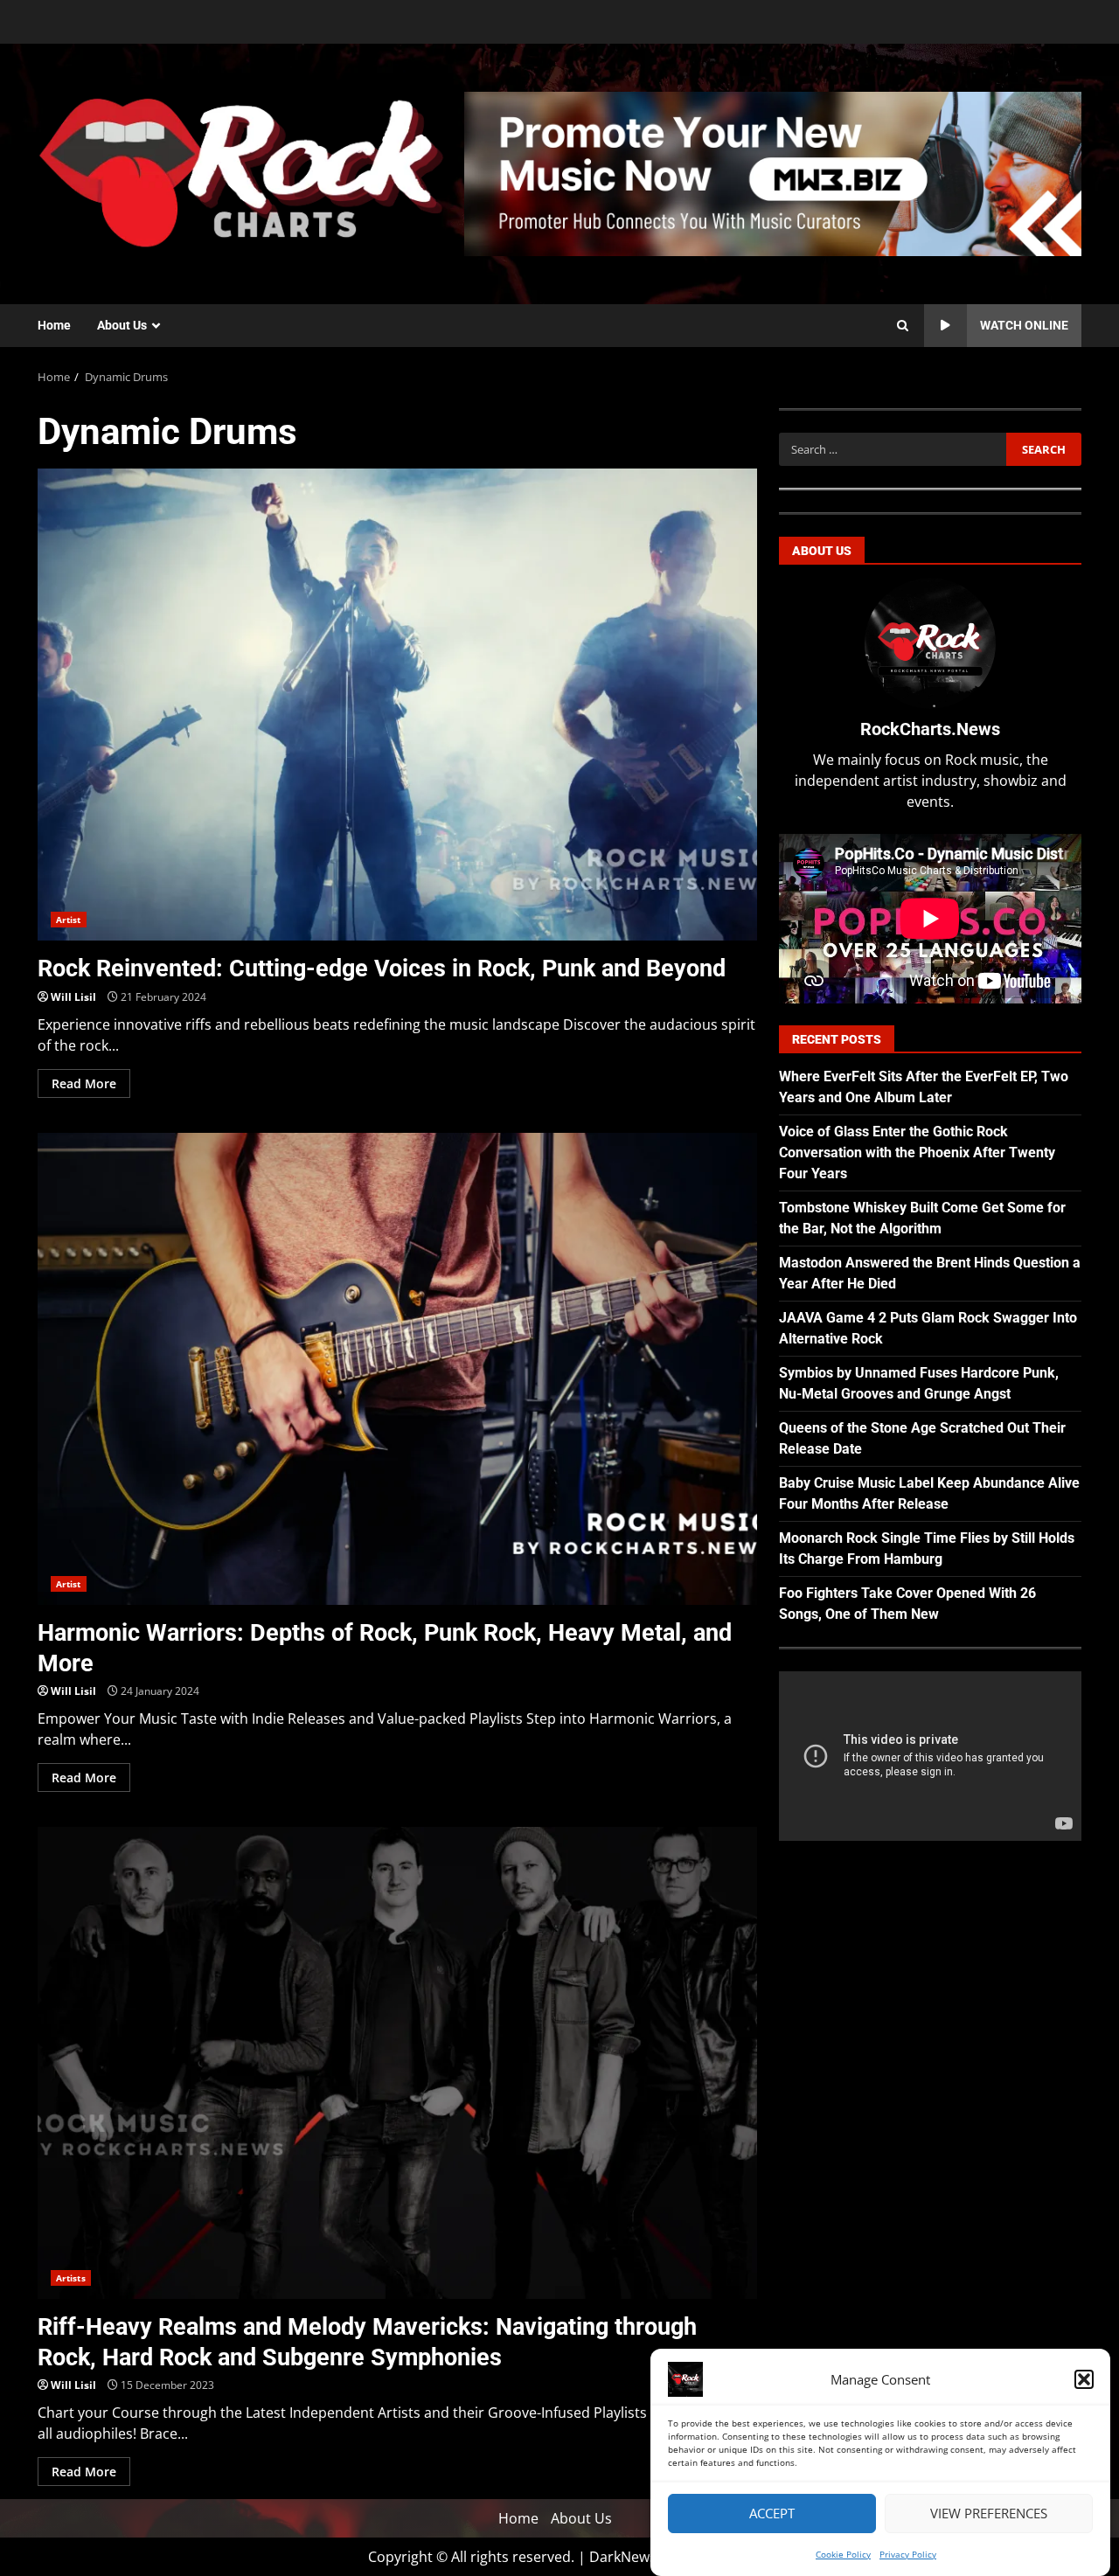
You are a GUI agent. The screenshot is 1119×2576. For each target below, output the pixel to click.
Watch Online (1024, 325)
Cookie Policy (843, 2554)
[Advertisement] (773, 172)
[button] (1084, 2379)
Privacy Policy (908, 2554)
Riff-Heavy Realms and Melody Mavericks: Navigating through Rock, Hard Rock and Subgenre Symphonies (397, 2063)
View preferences (989, 2514)
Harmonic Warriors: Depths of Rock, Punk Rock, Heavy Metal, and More (397, 1369)
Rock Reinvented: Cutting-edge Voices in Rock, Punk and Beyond (397, 705)
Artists (71, 2278)
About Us (122, 325)
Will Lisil (73, 997)
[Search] (903, 326)
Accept (772, 2514)
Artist (69, 920)
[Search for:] (892, 449)
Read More (84, 1083)
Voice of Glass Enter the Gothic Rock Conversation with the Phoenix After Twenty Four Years (917, 1153)
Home (54, 325)
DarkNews (623, 2557)
